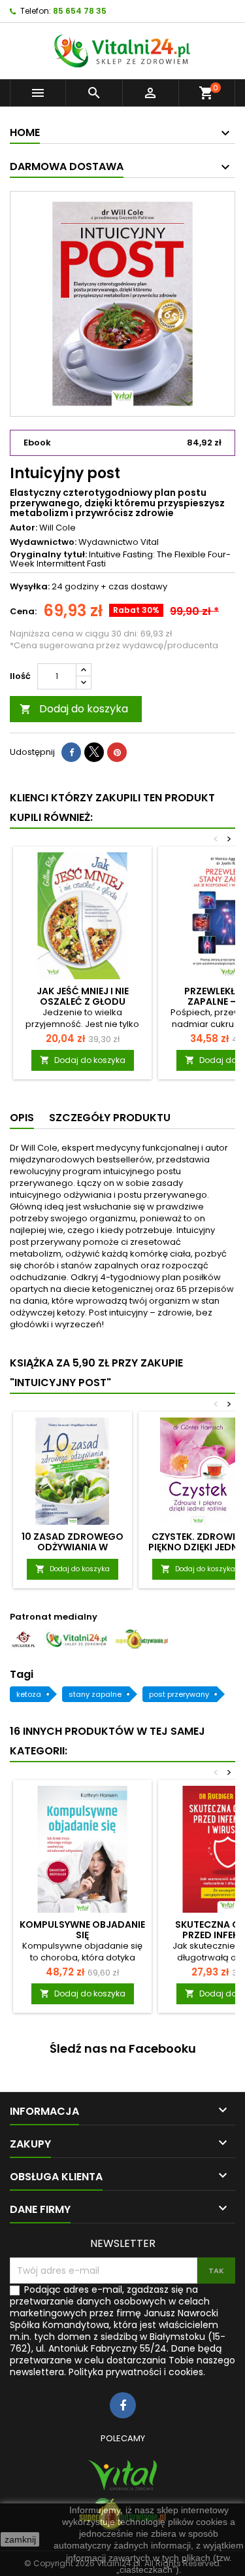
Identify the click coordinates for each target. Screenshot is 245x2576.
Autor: (24, 528)
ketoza (29, 1694)
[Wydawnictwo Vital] (122, 2475)
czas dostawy (138, 586)
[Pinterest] (117, 752)
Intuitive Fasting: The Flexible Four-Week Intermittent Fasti (120, 559)
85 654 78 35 (80, 11)
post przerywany (179, 1694)
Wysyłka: (30, 587)
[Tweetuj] (94, 752)
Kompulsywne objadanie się (82, 1930)
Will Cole (57, 528)
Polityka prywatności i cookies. (137, 2372)
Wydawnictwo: (43, 542)
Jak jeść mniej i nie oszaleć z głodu (83, 996)
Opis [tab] (22, 1118)
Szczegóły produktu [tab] (110, 1118)
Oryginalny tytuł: (48, 555)
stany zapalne (95, 1694)
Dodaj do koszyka (74, 709)
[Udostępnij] (71, 752)
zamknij (20, 2539)
